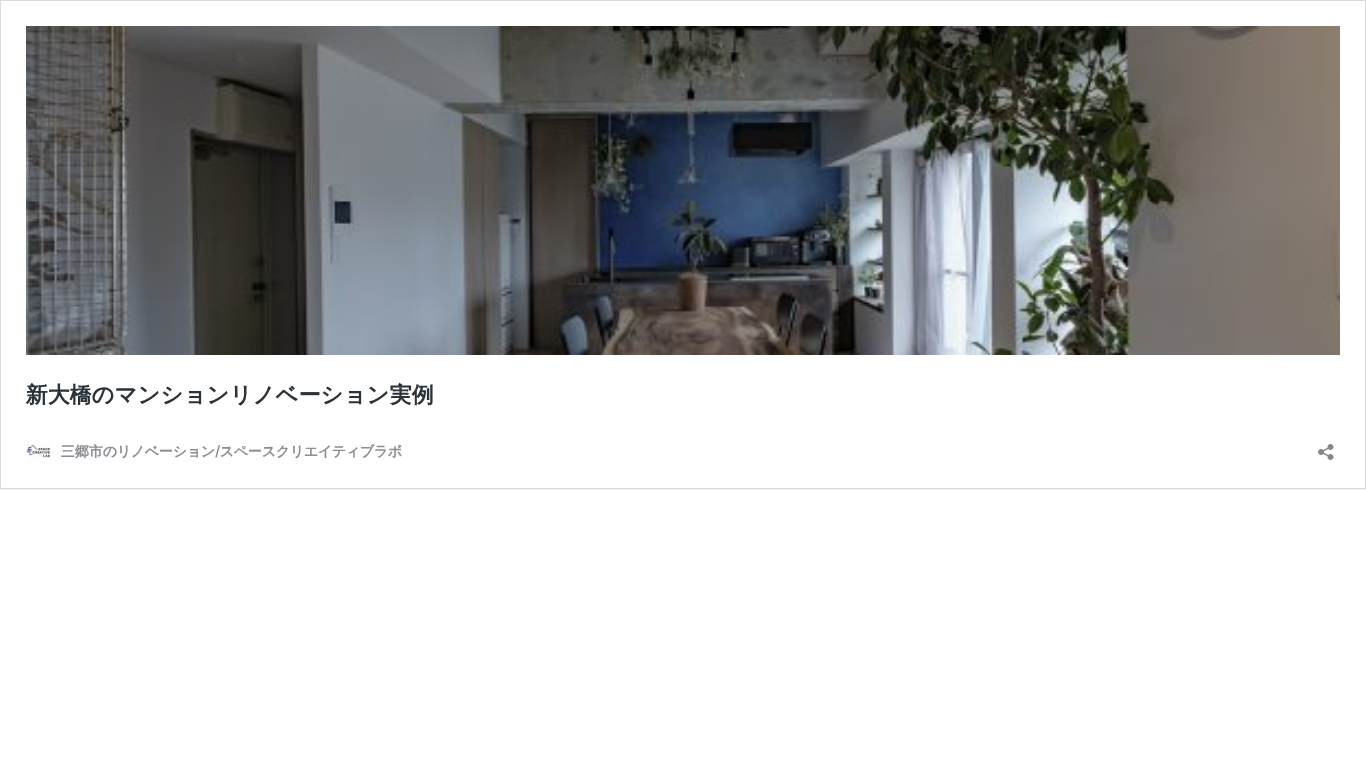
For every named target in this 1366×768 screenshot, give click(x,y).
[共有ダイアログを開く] (1326, 445)
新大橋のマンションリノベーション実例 (230, 394)
